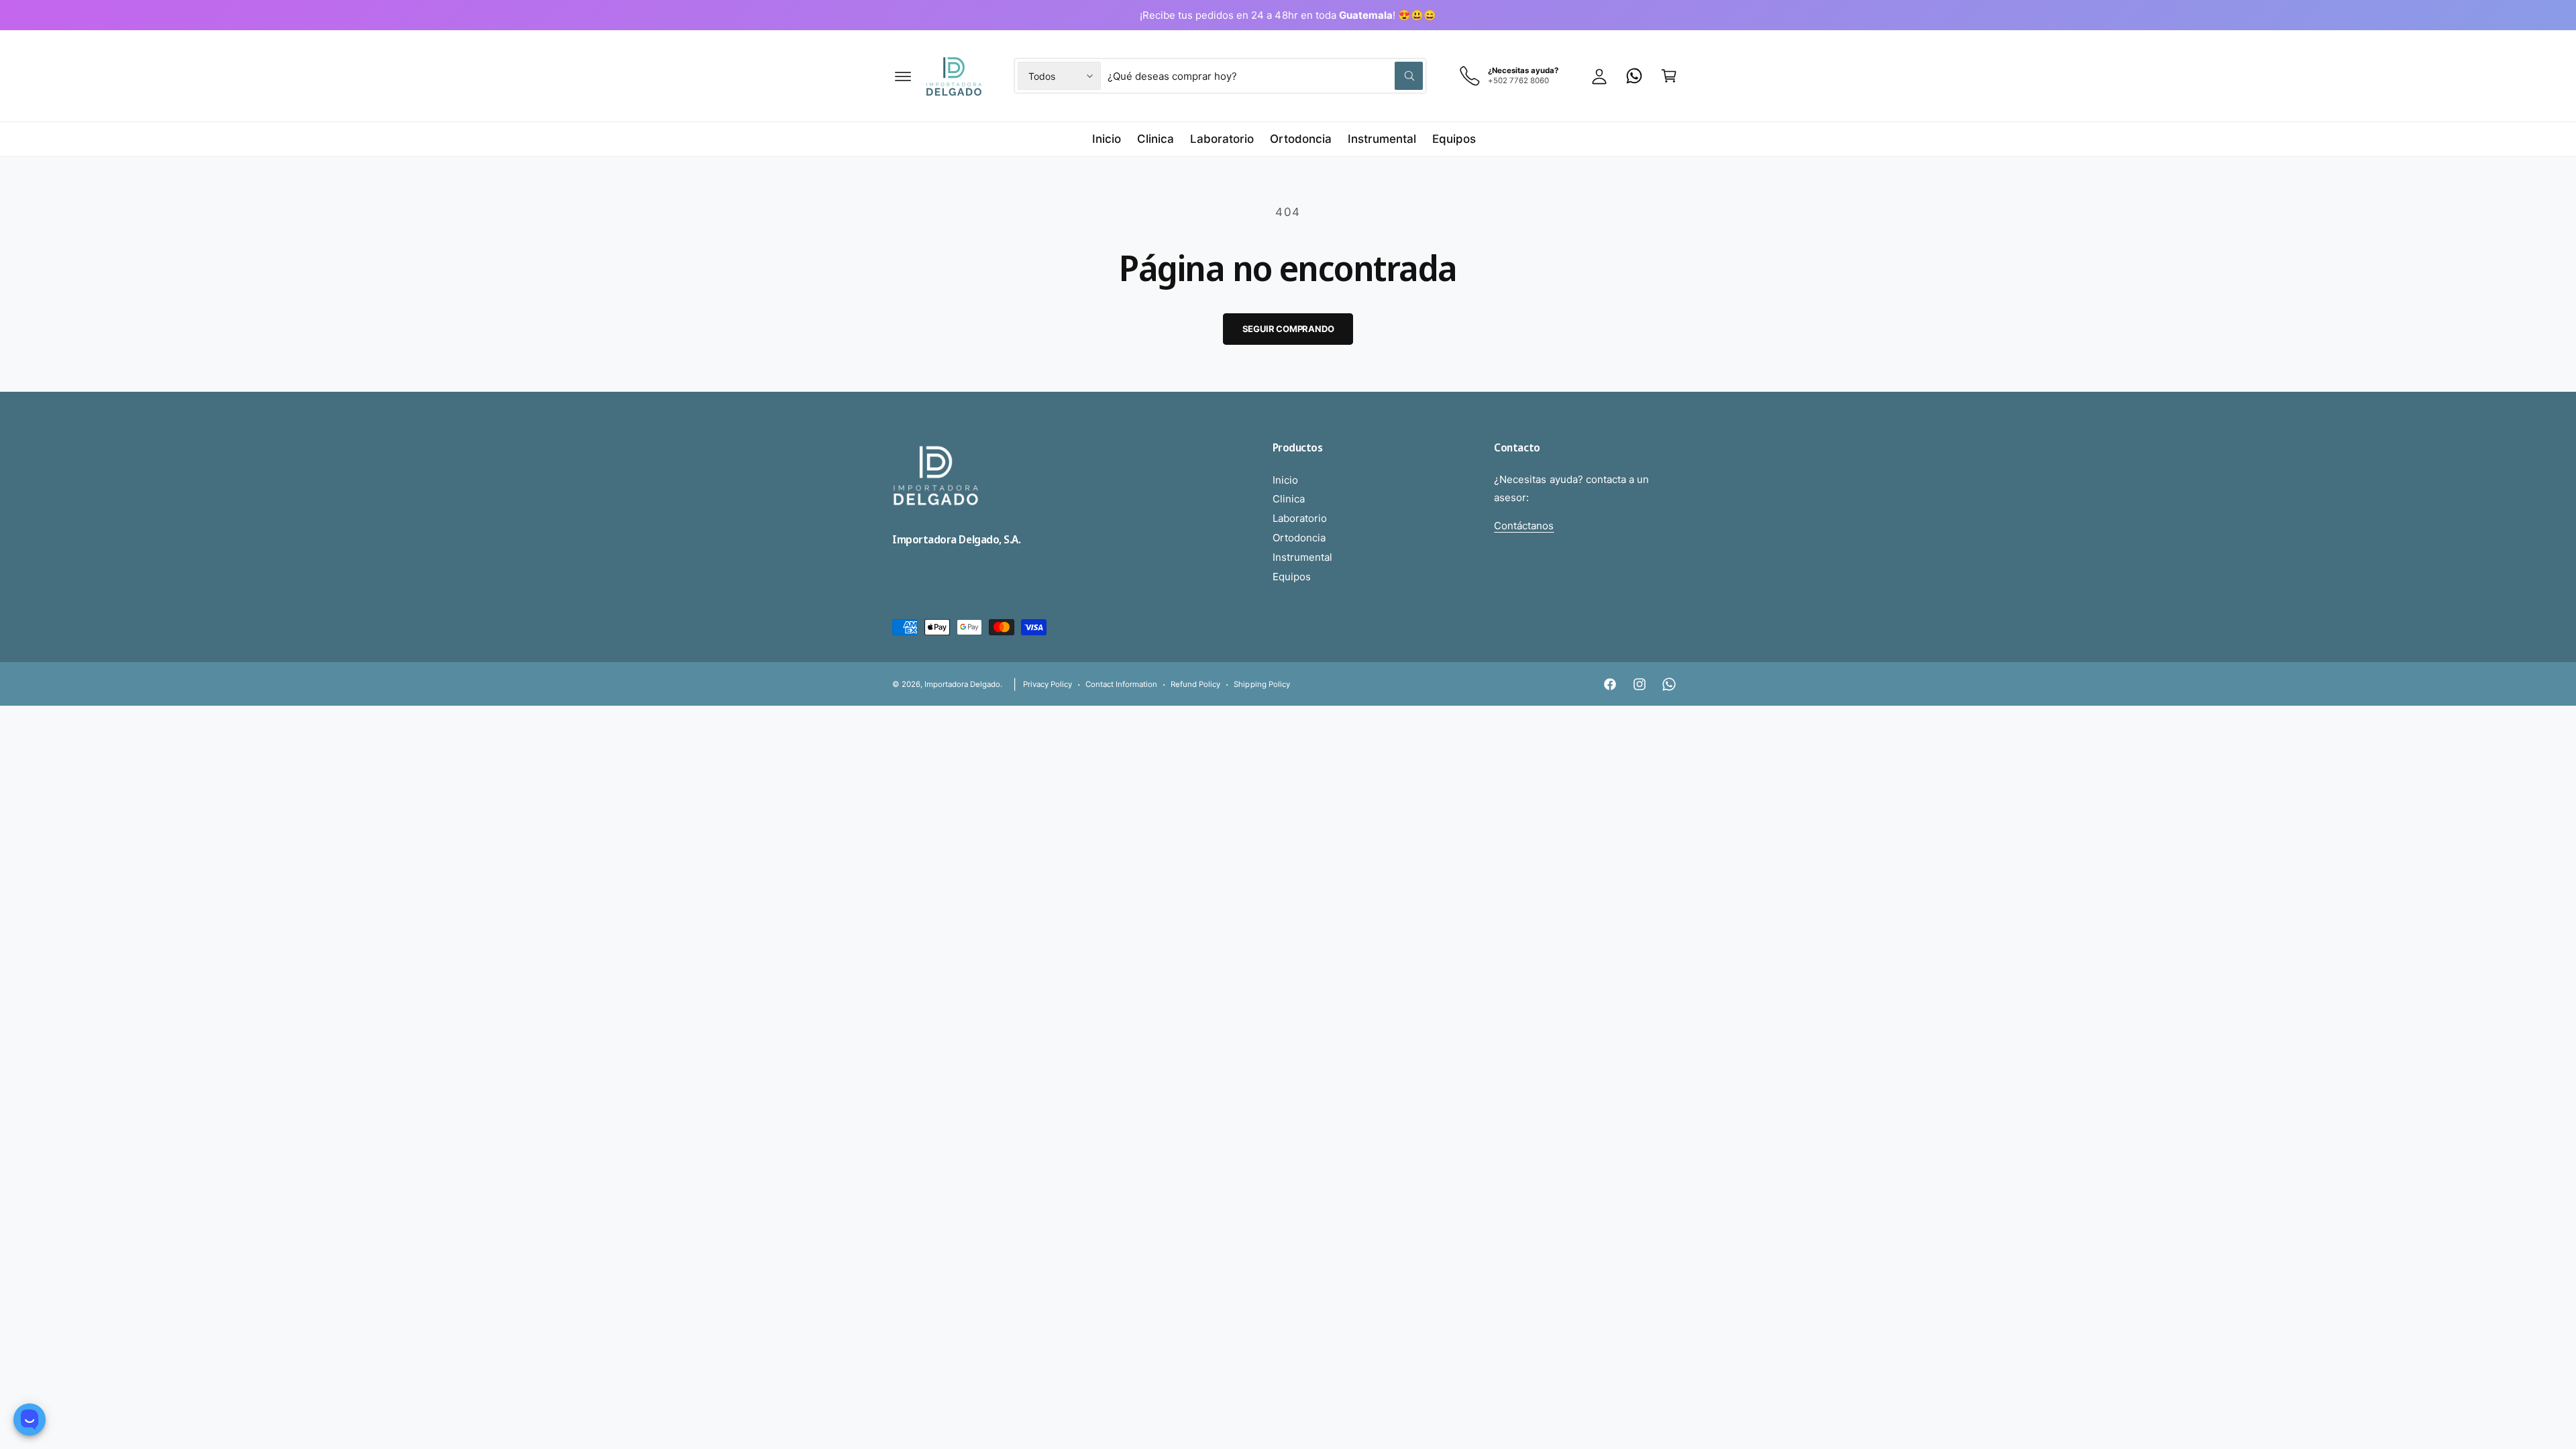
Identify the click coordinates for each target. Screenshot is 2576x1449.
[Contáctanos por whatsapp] (1634, 76)
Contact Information (1121, 684)
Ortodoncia (1299, 538)
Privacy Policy (1048, 684)
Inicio (1285, 480)
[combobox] (1265, 76)
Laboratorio (1300, 518)
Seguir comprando (1288, 329)
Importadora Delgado (962, 684)
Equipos (1292, 577)
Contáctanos (1524, 526)
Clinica (1289, 499)
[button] (903, 76)
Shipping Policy (1262, 684)
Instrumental (1302, 557)
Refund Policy (1195, 684)
